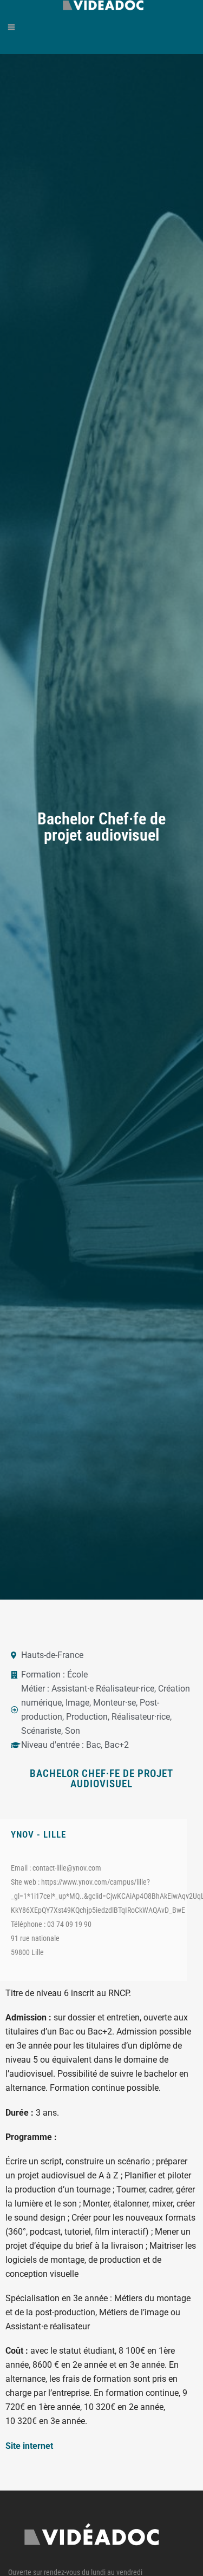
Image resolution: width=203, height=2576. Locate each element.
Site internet (29, 2446)
